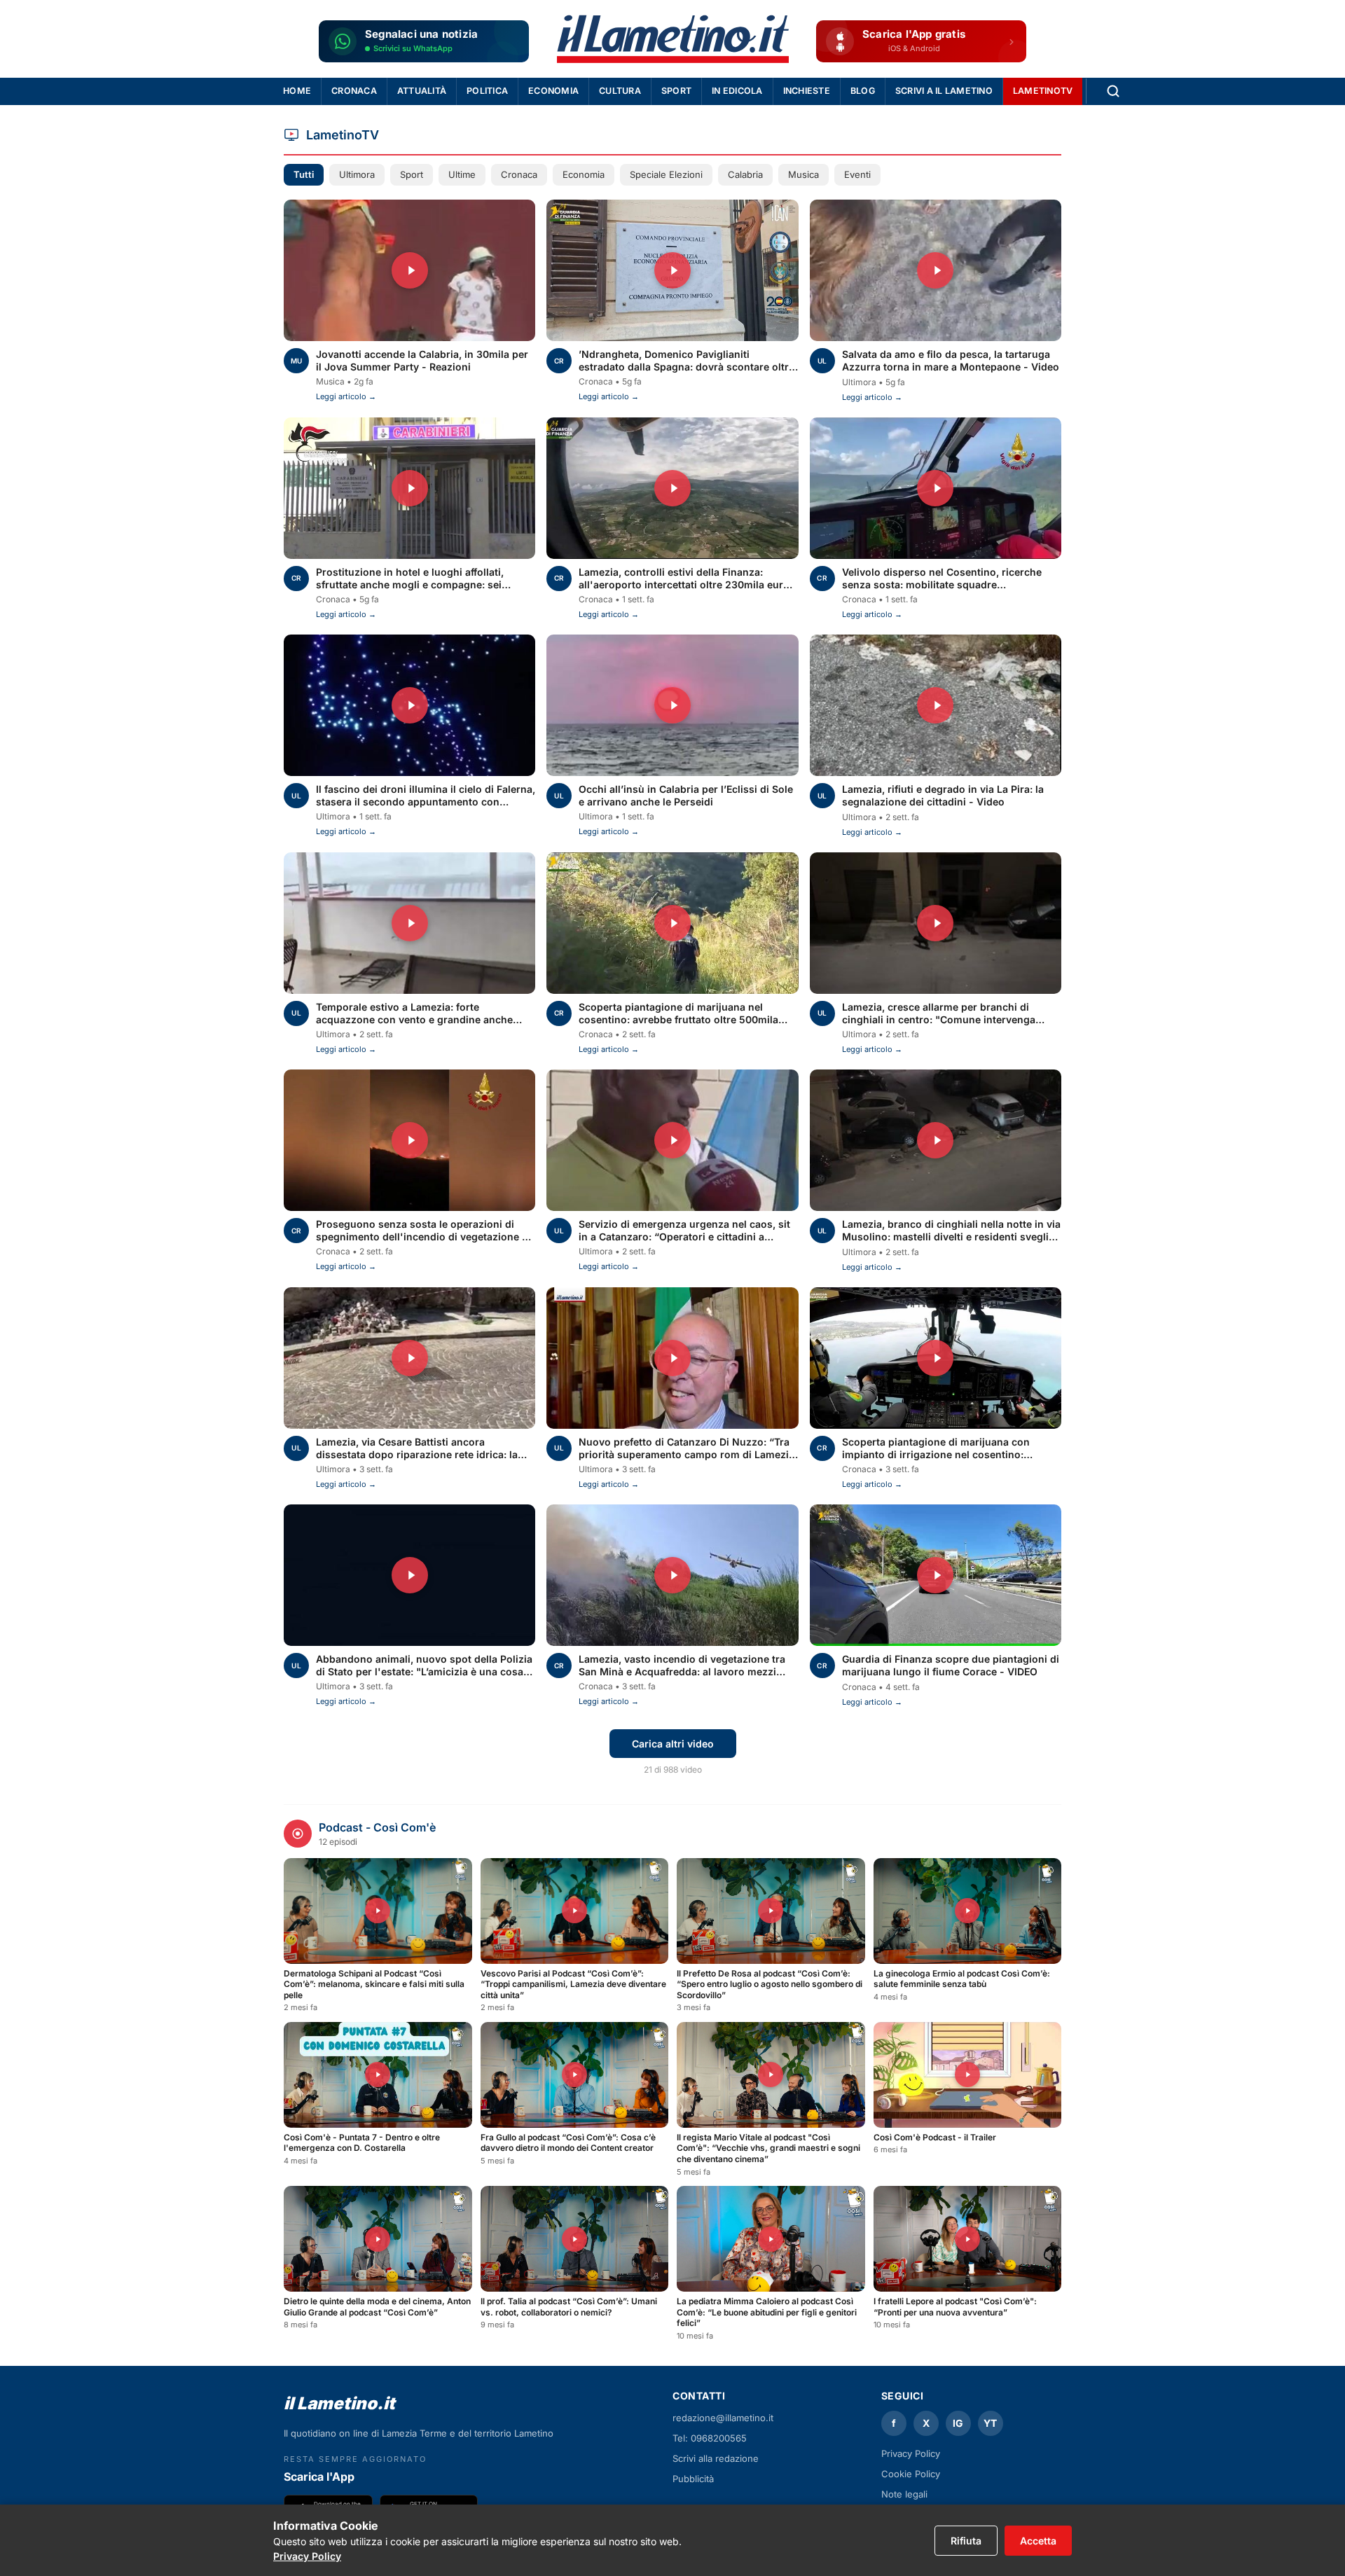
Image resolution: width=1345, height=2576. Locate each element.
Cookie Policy (911, 2474)
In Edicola (737, 91)
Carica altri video (673, 1744)
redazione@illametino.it (723, 2418)
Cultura (620, 91)
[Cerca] (1113, 91)
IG (958, 2423)
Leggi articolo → (346, 396)
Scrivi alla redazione (716, 2458)
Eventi (857, 174)
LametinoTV (1043, 91)
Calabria (745, 174)
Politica (487, 91)
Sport (676, 91)
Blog (863, 91)
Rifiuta (966, 2541)
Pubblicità (693, 2479)
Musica (803, 174)
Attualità (422, 91)
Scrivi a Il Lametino (944, 91)
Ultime (462, 174)
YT (990, 2423)
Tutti (304, 174)
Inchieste (807, 91)
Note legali (904, 2494)
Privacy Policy (307, 2556)
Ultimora (357, 174)
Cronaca (354, 91)
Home (297, 91)
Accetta (1038, 2541)
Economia (553, 91)
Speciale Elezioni (666, 174)
